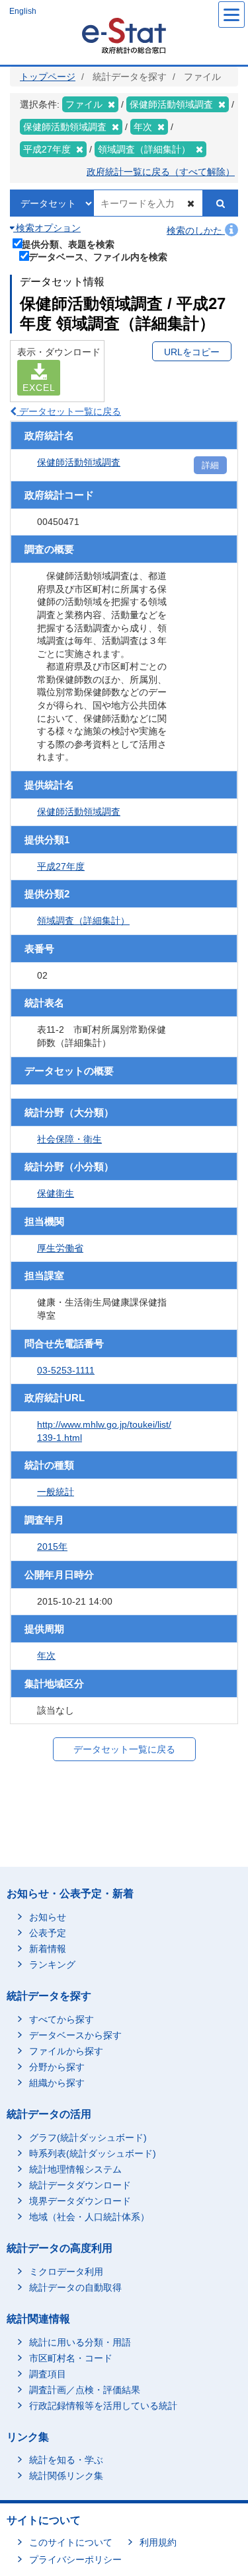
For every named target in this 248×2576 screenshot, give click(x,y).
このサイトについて (71, 2542)
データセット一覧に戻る (69, 411)
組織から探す (57, 2083)
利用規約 (158, 2542)
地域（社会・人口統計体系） (89, 2217)
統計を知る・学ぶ (66, 2460)
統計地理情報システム (75, 2169)
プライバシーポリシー (75, 2559)
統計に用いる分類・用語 (80, 2342)
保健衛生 (56, 1193)
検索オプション (47, 228)
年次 (46, 1655)
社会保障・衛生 (69, 1139)
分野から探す (57, 2067)
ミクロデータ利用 (66, 2272)
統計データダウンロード (80, 2185)
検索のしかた (196, 230)
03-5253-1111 (66, 1370)
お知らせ (48, 1917)
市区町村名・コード (71, 2358)
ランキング (52, 1965)
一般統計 (56, 1492)
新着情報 (48, 1949)
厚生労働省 (60, 1248)
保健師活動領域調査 (79, 462)
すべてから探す (62, 2019)
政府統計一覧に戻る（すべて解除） (161, 172)
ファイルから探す (66, 2051)
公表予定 (48, 1933)
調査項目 (48, 2374)
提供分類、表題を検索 (68, 244)
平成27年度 (61, 866)
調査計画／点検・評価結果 (85, 2390)
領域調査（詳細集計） (83, 921)
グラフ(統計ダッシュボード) (88, 2138)
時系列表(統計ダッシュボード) (93, 2153)
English (23, 11)
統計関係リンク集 (66, 2476)
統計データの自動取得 (75, 2287)
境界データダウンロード (80, 2201)
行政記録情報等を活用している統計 (103, 2406)
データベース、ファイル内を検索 (98, 257)
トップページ (48, 77)
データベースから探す (75, 2035)
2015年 (52, 1547)
